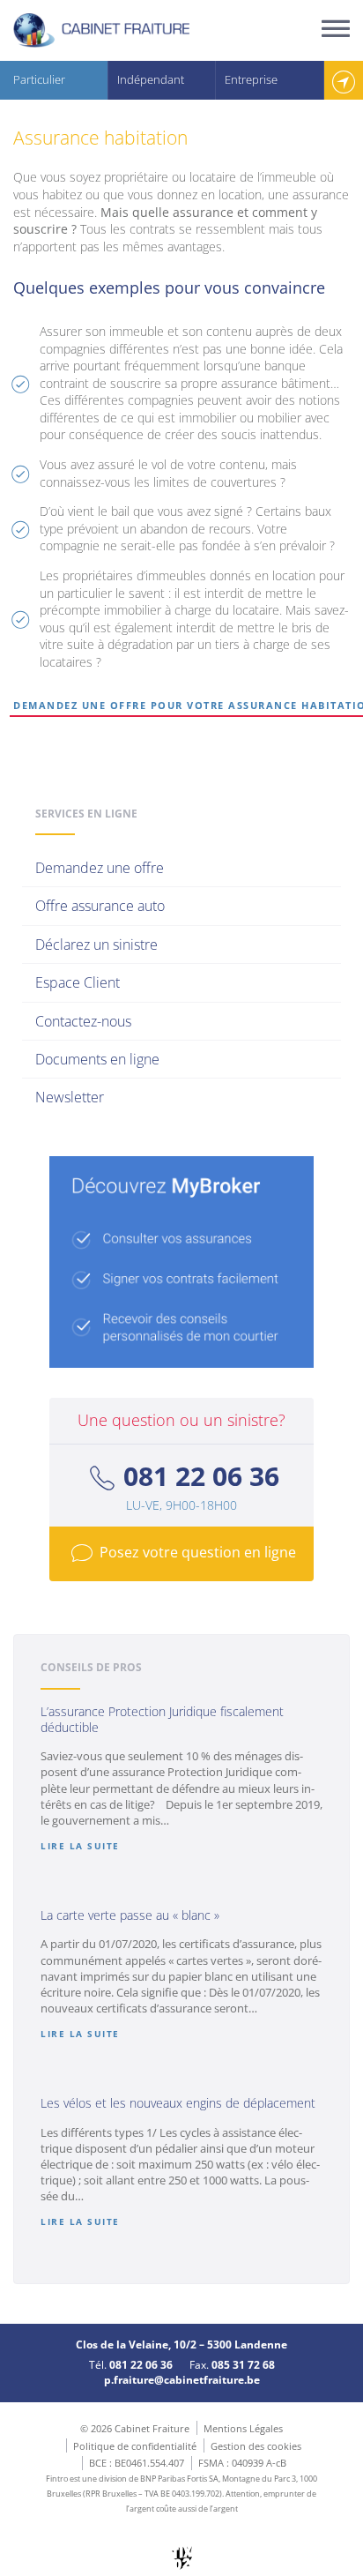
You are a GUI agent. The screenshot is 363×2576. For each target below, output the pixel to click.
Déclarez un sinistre (96, 945)
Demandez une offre (100, 868)
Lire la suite (80, 1846)
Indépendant (151, 79)
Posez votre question (198, 1553)
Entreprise (251, 79)
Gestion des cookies (256, 2446)
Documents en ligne (97, 1059)
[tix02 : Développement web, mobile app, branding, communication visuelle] (182, 2558)
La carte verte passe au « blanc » (130, 1915)
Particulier (39, 79)
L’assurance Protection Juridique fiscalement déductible (162, 1719)
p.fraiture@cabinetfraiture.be (182, 2380)
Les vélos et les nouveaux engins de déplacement (178, 2103)
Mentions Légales (243, 2428)
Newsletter (70, 1097)
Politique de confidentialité (135, 2446)
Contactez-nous (83, 1021)
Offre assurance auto (100, 906)
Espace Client (78, 982)
